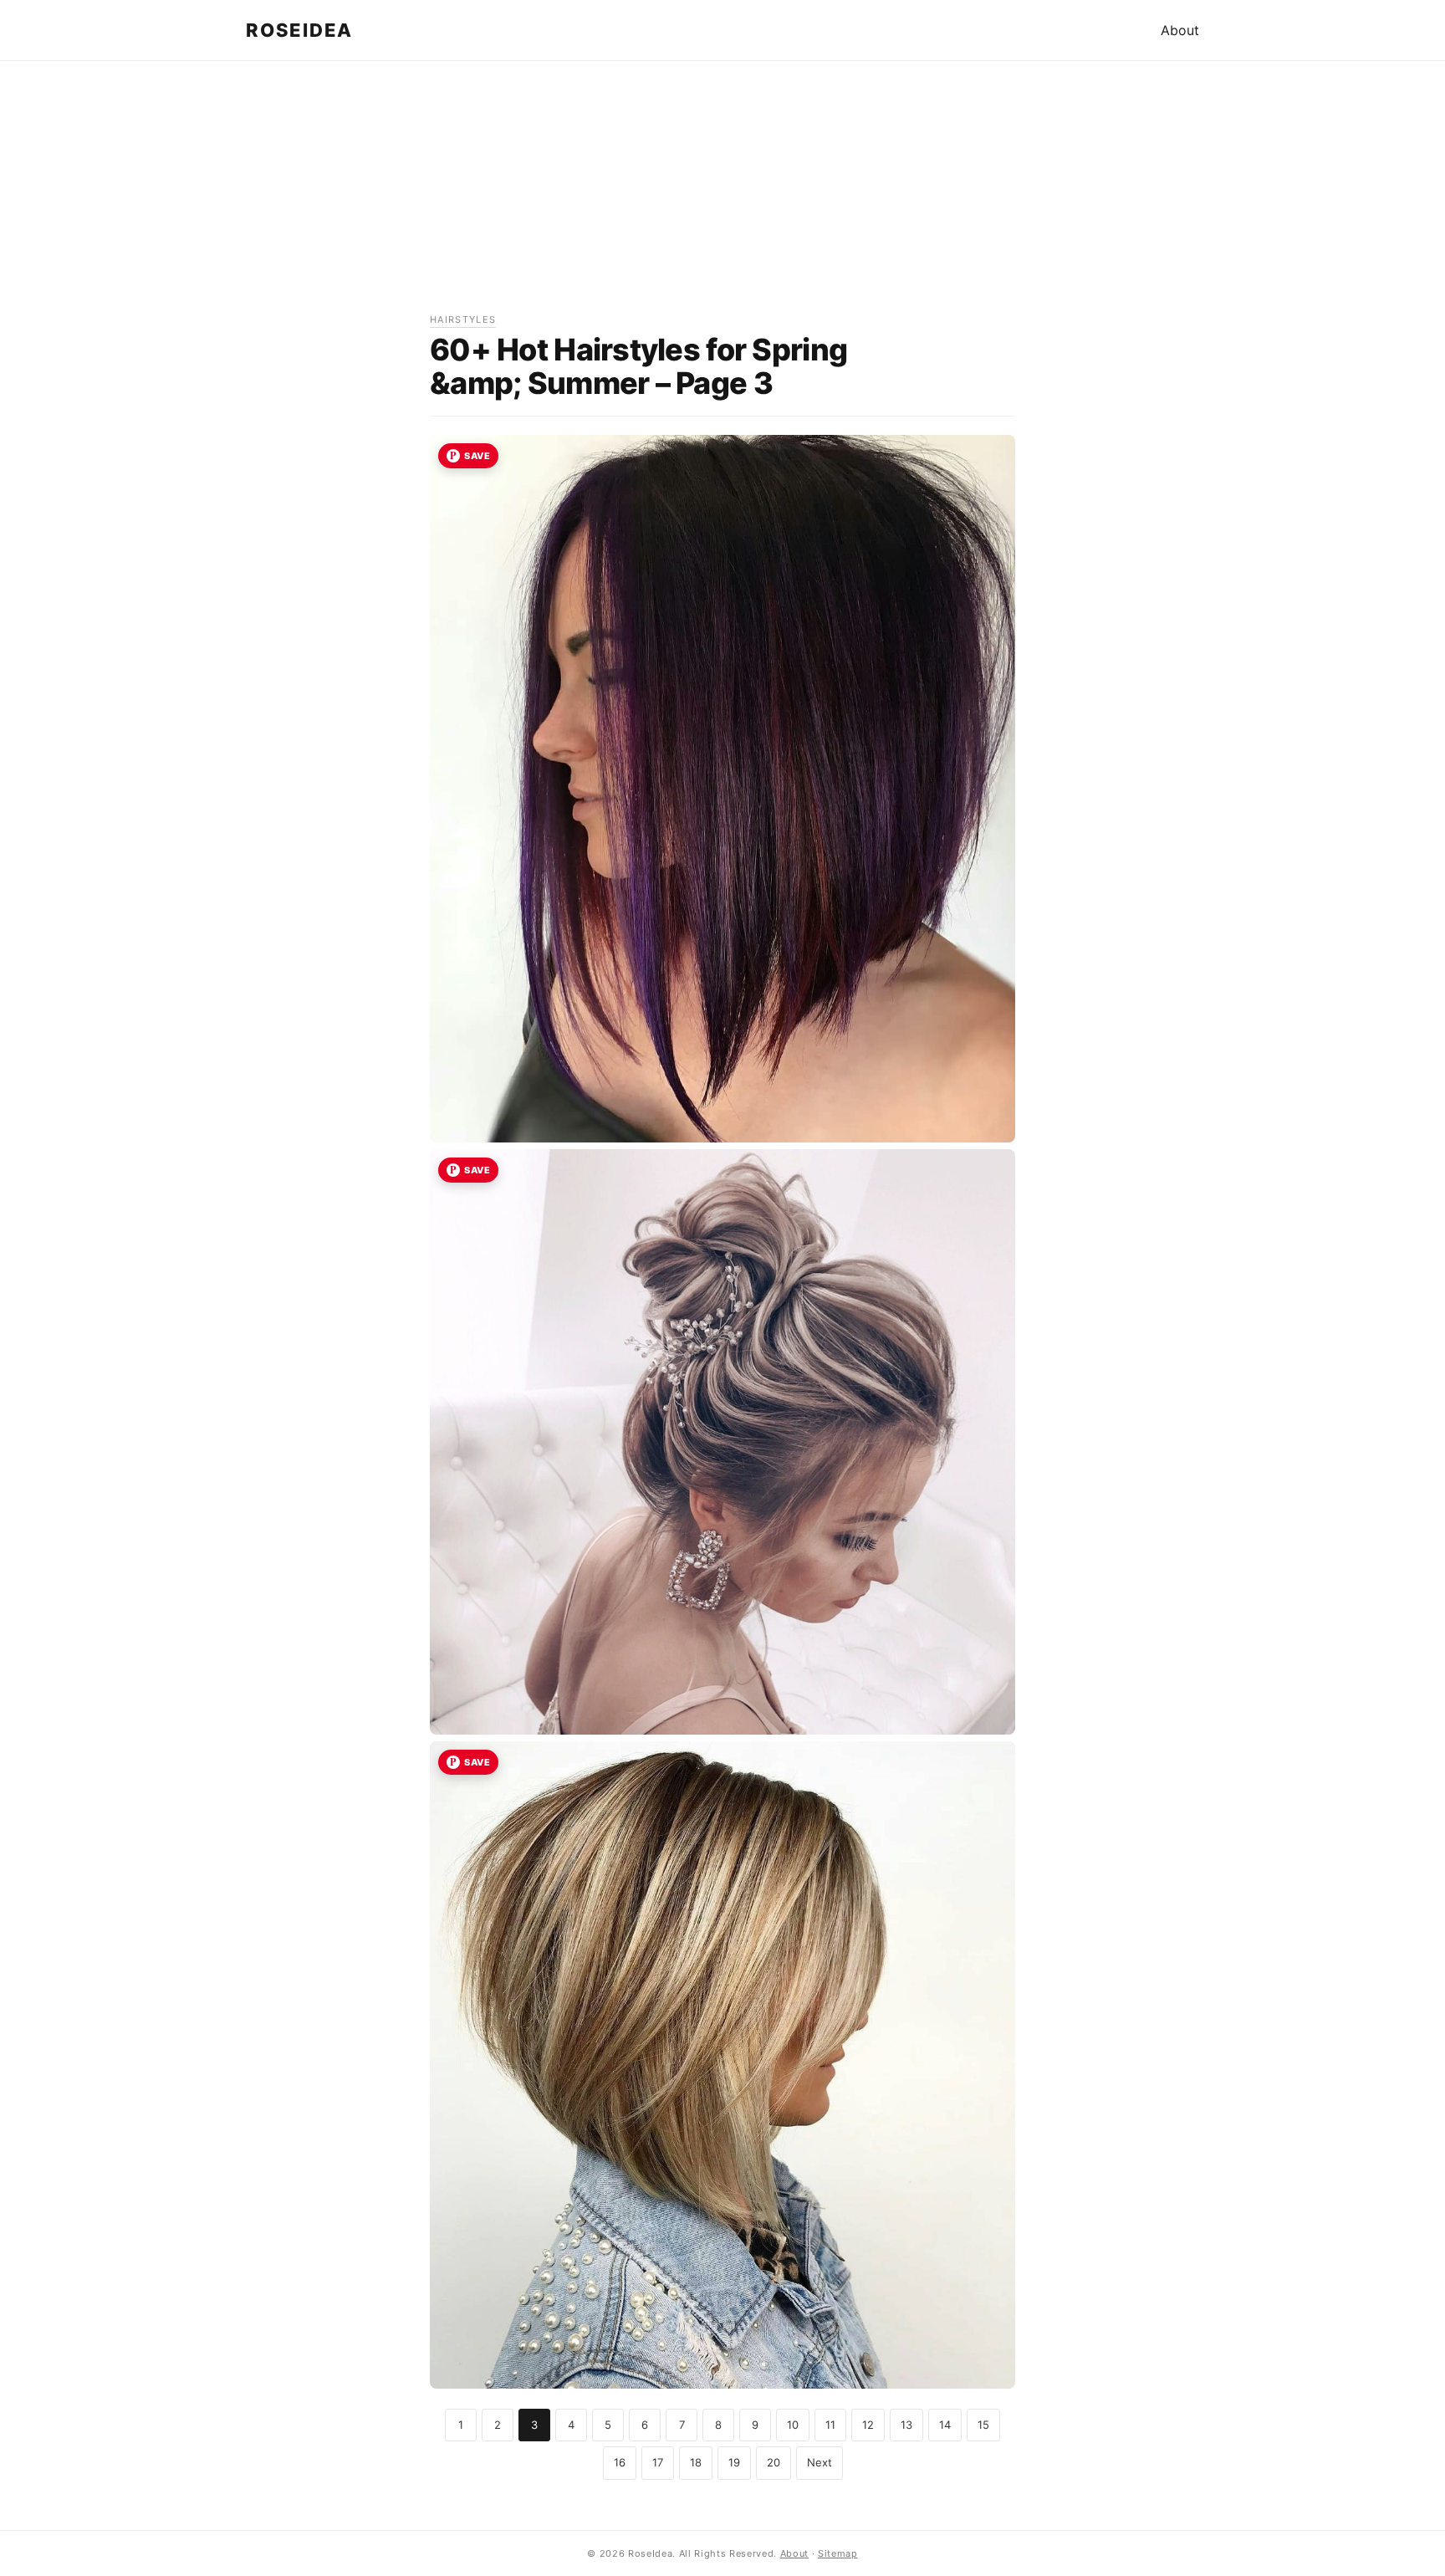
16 (620, 2462)
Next (820, 2462)
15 (983, 2425)
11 (830, 2425)
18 (696, 2462)
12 (868, 2425)
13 (906, 2425)
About (1180, 30)
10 (793, 2425)
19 (734, 2462)
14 (945, 2425)
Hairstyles (463, 319)
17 (658, 2462)
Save (477, 456)
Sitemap (838, 2553)
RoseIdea (299, 30)
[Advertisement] (722, 195)
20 (774, 2462)
